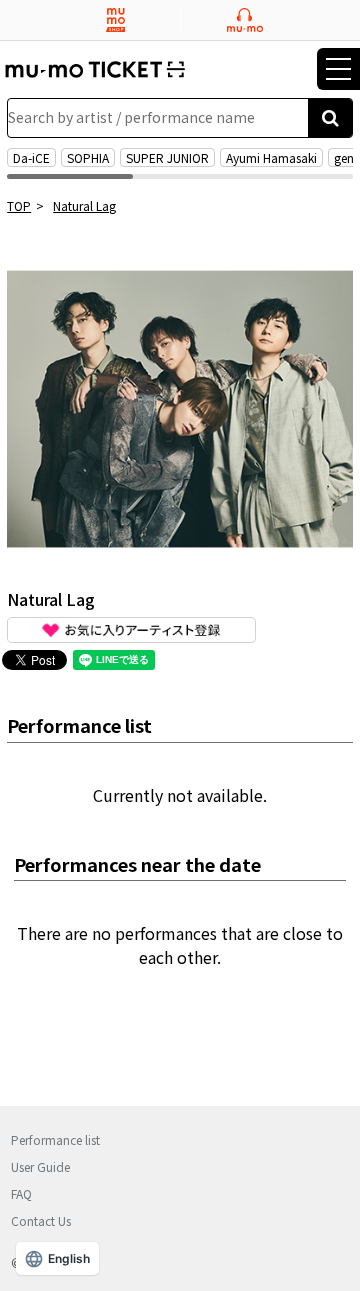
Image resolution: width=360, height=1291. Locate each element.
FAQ (21, 1193)
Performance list (55, 1139)
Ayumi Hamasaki (271, 157)
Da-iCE (31, 157)
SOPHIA (88, 157)
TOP (19, 205)
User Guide (40, 1166)
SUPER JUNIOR (167, 157)
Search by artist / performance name (131, 117)
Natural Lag (84, 205)
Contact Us (41, 1220)
